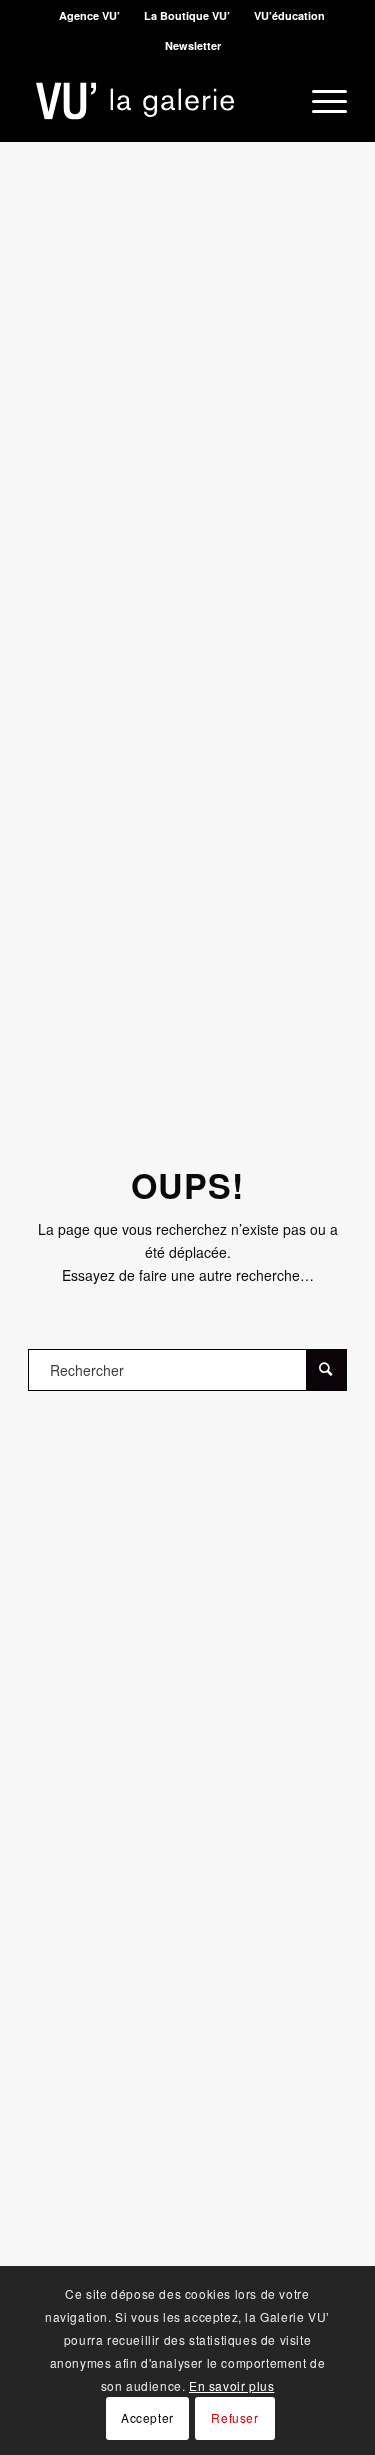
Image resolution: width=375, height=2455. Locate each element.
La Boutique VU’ (187, 15)
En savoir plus (231, 2385)
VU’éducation (289, 15)
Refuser (234, 2417)
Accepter (147, 2417)
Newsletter (193, 45)
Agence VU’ (89, 15)
